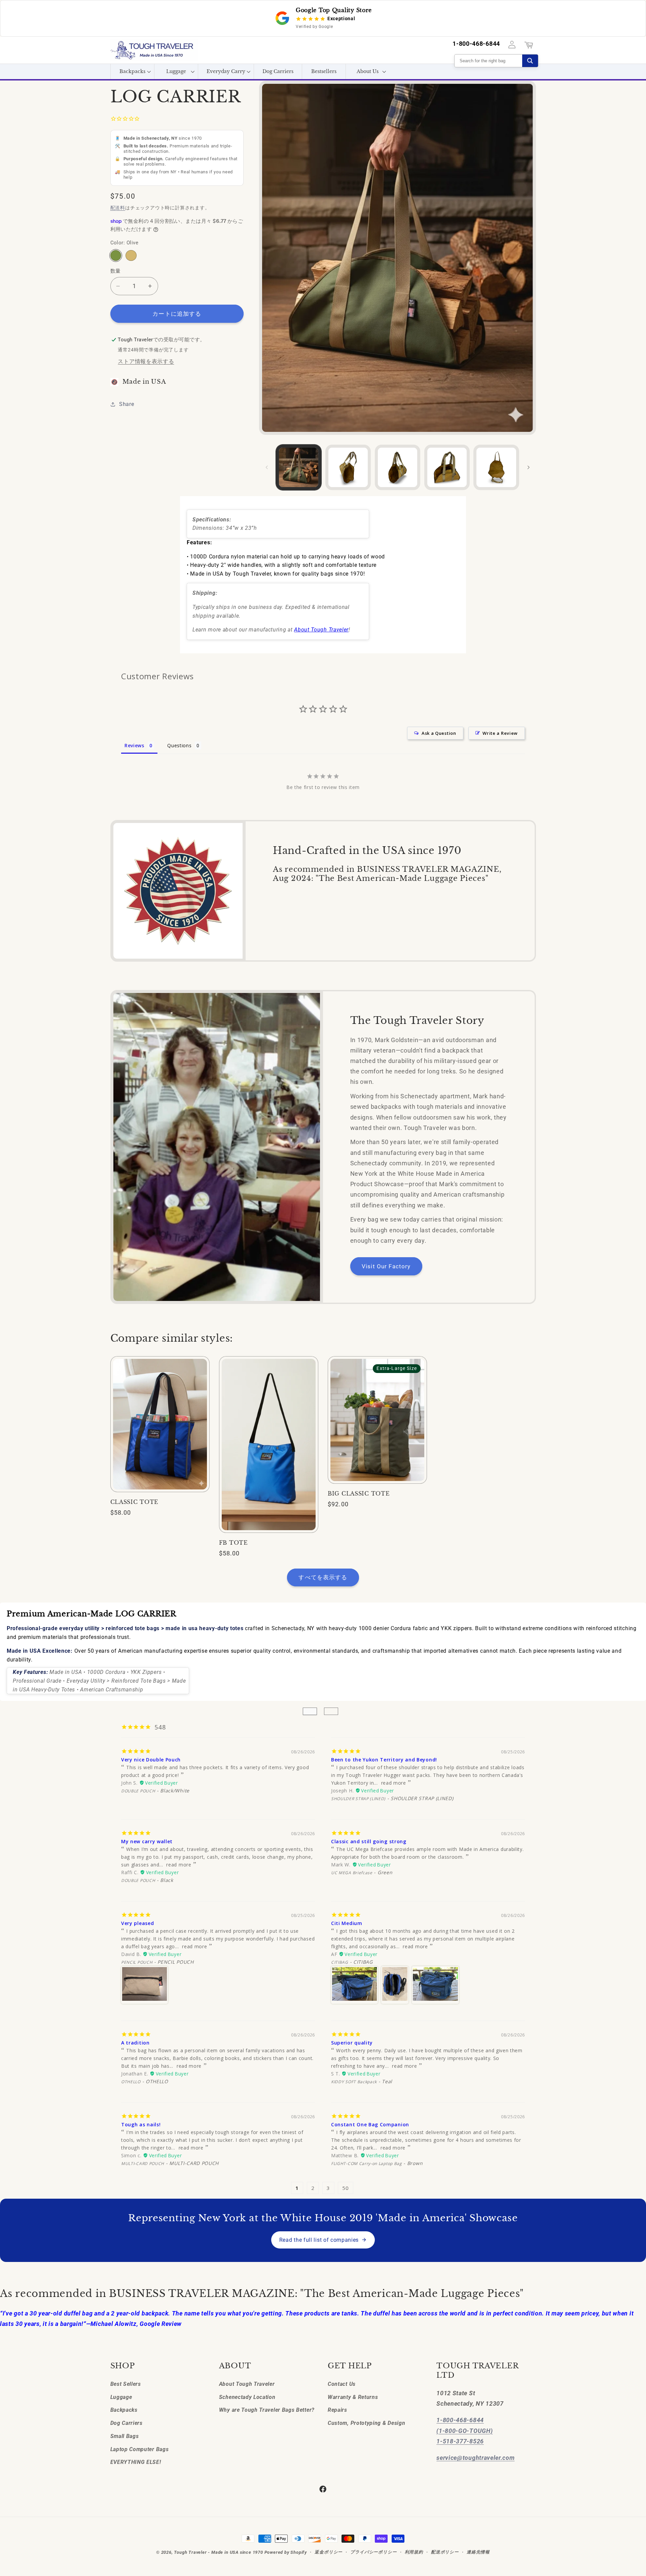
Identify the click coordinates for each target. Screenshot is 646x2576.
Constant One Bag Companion (370, 2124)
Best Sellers (126, 2384)
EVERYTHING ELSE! (136, 2462)
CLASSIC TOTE (135, 1502)
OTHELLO (131, 2082)
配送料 (118, 208)
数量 (116, 271)
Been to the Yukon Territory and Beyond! (384, 1760)
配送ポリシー (445, 2552)
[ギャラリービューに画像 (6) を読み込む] (496, 467)
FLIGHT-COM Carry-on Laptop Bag (367, 2163)
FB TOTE (234, 1543)
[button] (132, 72)
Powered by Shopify (286, 2552)
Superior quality (352, 2043)
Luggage (121, 2397)
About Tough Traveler (321, 630)
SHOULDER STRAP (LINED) (358, 1799)
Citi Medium (347, 1923)
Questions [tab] (179, 745)
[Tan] (131, 255)
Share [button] (127, 404)
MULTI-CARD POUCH (143, 2163)
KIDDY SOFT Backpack (354, 2082)
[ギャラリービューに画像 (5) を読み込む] (447, 467)
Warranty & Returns (353, 2397)
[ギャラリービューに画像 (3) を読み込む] (348, 467)
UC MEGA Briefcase (352, 1873)
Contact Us (342, 2384)
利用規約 (414, 2552)
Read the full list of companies (319, 2240)
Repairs (337, 2410)
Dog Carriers (127, 2423)
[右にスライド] (529, 467)
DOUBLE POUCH (138, 1791)
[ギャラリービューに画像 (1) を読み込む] (299, 467)
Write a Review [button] (500, 733)
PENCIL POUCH (137, 1962)
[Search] (530, 61)
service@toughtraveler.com (475, 2458)
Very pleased (137, 1923)
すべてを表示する (323, 1577)
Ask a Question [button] (439, 733)
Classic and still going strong (369, 1841)
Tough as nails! (141, 2124)
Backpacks (124, 2410)
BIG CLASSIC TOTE (359, 1494)
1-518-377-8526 (460, 2441)
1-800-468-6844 (476, 44)
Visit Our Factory (386, 1266)
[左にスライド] (266, 467)
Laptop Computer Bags (140, 2449)
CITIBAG (340, 1962)
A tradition (135, 2043)
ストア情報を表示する (146, 361)
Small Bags (125, 2436)
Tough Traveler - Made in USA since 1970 (218, 2552)
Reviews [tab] (134, 745)
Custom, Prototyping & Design (366, 2423)
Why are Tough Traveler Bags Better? (267, 2410)
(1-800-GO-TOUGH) (464, 2431)
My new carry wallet (147, 1841)
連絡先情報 (478, 2552)
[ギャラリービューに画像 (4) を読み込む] (398, 467)
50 (345, 2188)
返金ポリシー (329, 2552)
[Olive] (116, 255)
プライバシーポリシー (373, 2552)
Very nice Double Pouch (151, 1760)
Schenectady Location (247, 2397)
